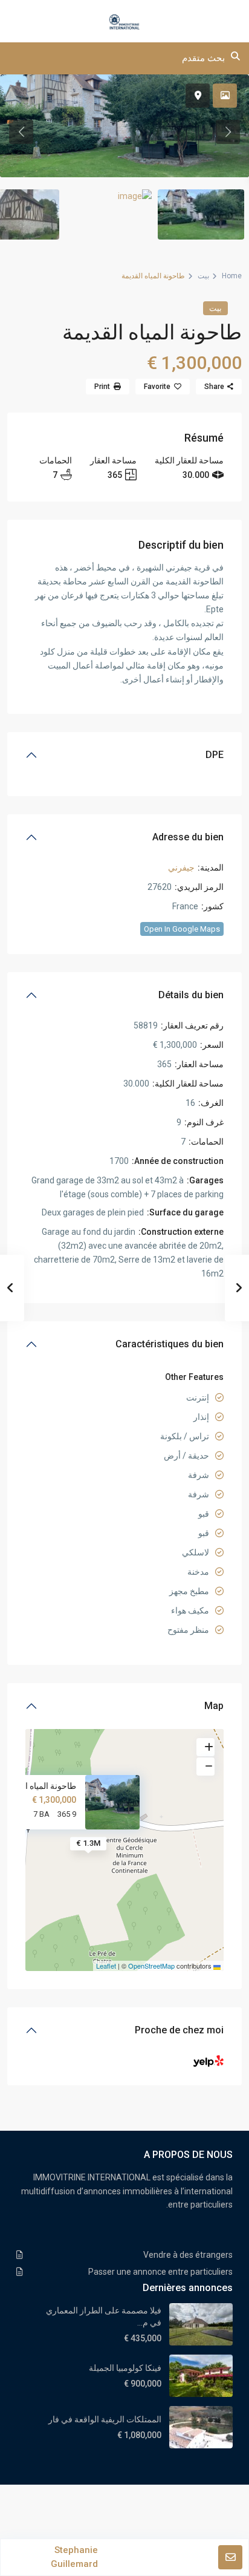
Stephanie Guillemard (74, 2557)
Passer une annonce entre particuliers (160, 2272)
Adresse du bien (188, 837)
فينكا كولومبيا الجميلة (125, 2368)
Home (232, 276)
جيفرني (181, 868)
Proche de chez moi (179, 2030)
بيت (203, 276)
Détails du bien (191, 995)
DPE (215, 755)
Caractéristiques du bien (170, 1344)
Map (214, 1706)
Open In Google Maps (182, 929)
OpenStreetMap (151, 1966)
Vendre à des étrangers (188, 2255)
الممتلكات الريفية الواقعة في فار (105, 2419)
